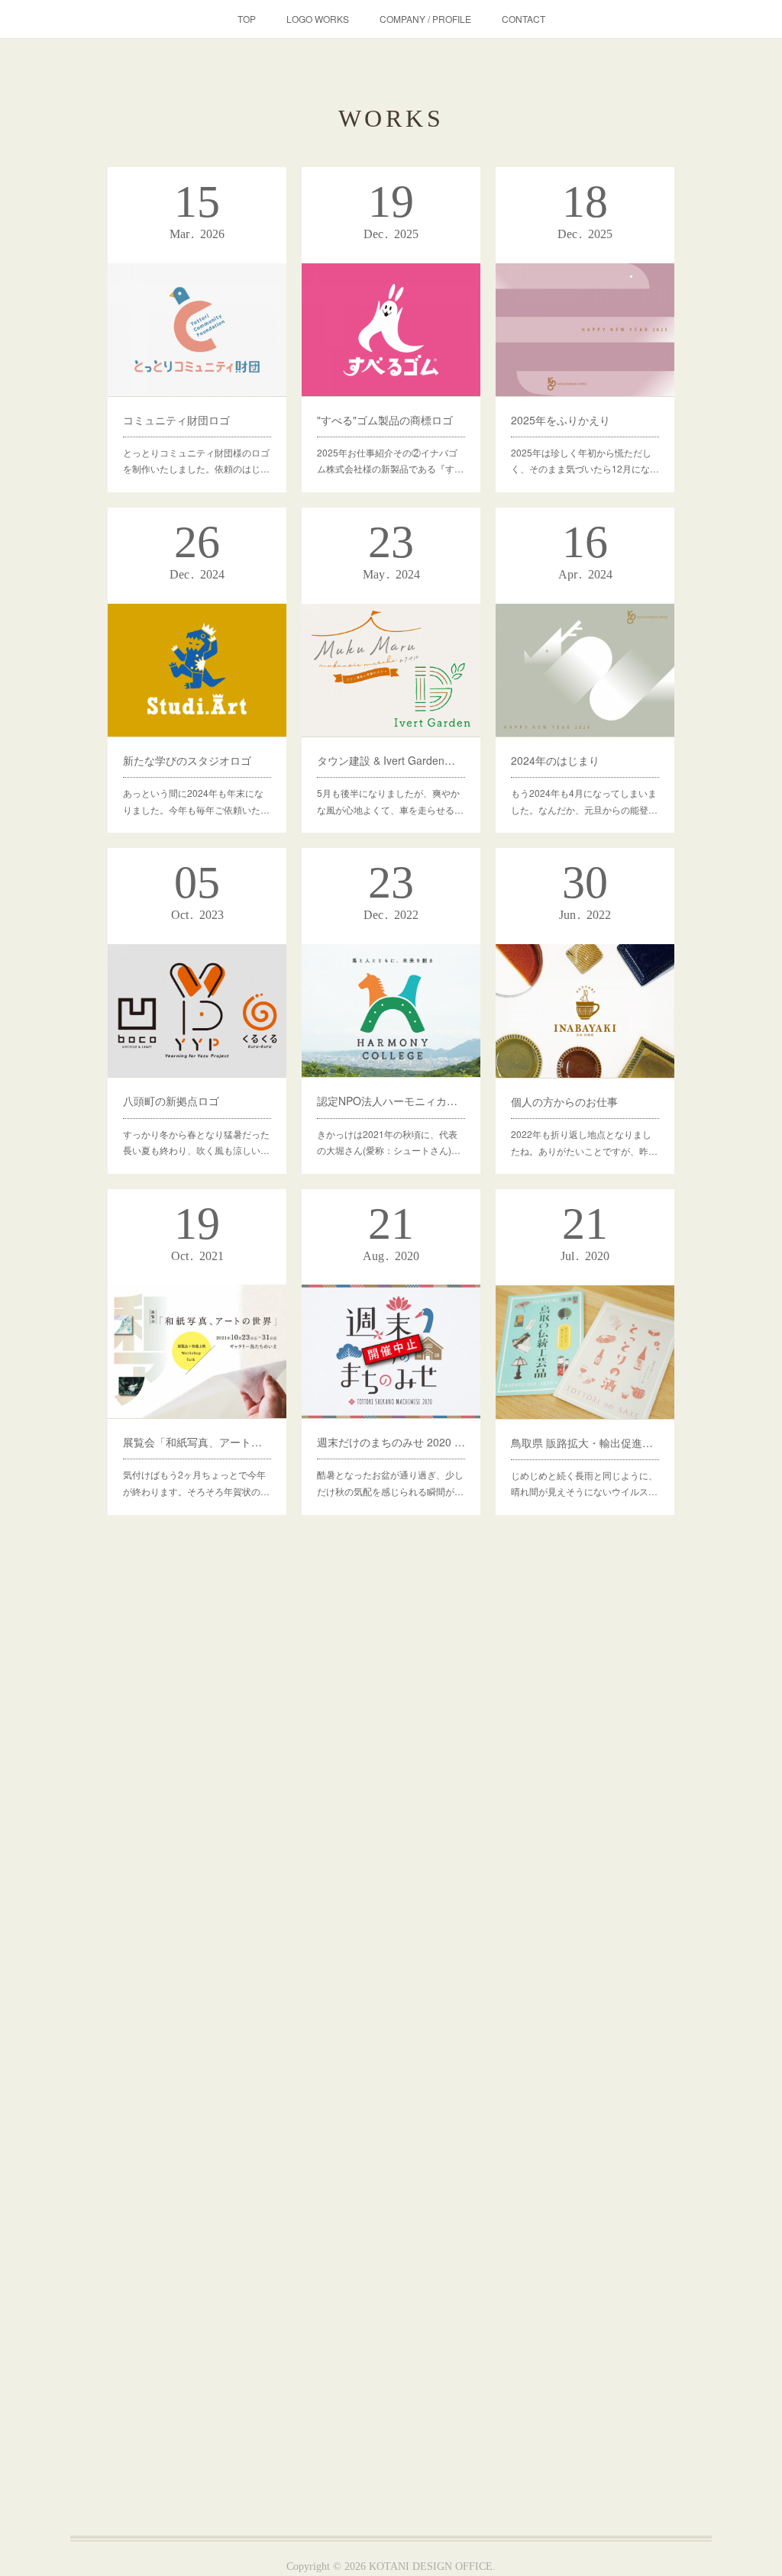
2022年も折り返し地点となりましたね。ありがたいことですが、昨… (584, 1142)
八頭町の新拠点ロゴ (171, 1101)
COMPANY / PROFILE (425, 19)
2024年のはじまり (555, 760)
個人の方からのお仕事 (564, 1101)
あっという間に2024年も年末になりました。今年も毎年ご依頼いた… (196, 801)
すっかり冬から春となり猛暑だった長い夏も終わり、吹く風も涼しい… (196, 1142)
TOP (247, 19)
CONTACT (523, 19)
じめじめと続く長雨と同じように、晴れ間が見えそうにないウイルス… (584, 1483)
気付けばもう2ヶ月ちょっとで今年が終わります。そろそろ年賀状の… (196, 1483)
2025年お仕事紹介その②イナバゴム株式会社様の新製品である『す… (390, 461)
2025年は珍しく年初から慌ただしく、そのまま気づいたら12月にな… (585, 461)
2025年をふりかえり (561, 420)
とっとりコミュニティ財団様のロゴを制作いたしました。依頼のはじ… (196, 461)
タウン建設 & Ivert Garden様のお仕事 (391, 760)
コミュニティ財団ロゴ (176, 420)
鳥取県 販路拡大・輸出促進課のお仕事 (585, 1443)
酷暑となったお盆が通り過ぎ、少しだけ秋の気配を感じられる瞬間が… (390, 1483)
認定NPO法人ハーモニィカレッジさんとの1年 (391, 1101)
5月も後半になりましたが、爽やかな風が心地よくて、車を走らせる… (390, 801)
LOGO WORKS (318, 19)
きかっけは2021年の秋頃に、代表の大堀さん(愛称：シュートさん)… (389, 1142)
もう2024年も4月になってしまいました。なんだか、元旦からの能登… (584, 801)
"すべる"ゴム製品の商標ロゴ (385, 420)
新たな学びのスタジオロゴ (187, 760)
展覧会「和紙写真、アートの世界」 (197, 1442)
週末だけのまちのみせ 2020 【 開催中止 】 (391, 1442)
